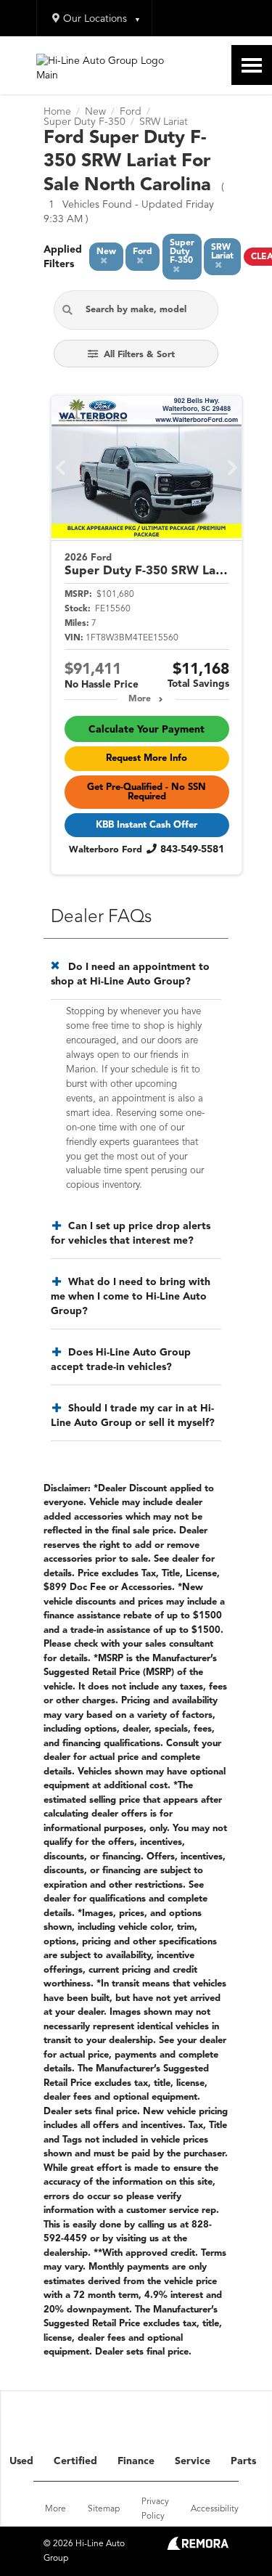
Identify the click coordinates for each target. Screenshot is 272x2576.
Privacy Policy (155, 2509)
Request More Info (147, 758)
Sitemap (104, 2509)
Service (193, 2461)
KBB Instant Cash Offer (147, 825)
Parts (243, 2461)
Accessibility (215, 2509)
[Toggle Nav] (252, 65)
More (140, 699)
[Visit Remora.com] (198, 2547)
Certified (75, 2461)
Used (21, 2461)
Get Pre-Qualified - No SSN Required (147, 792)
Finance (136, 2461)
